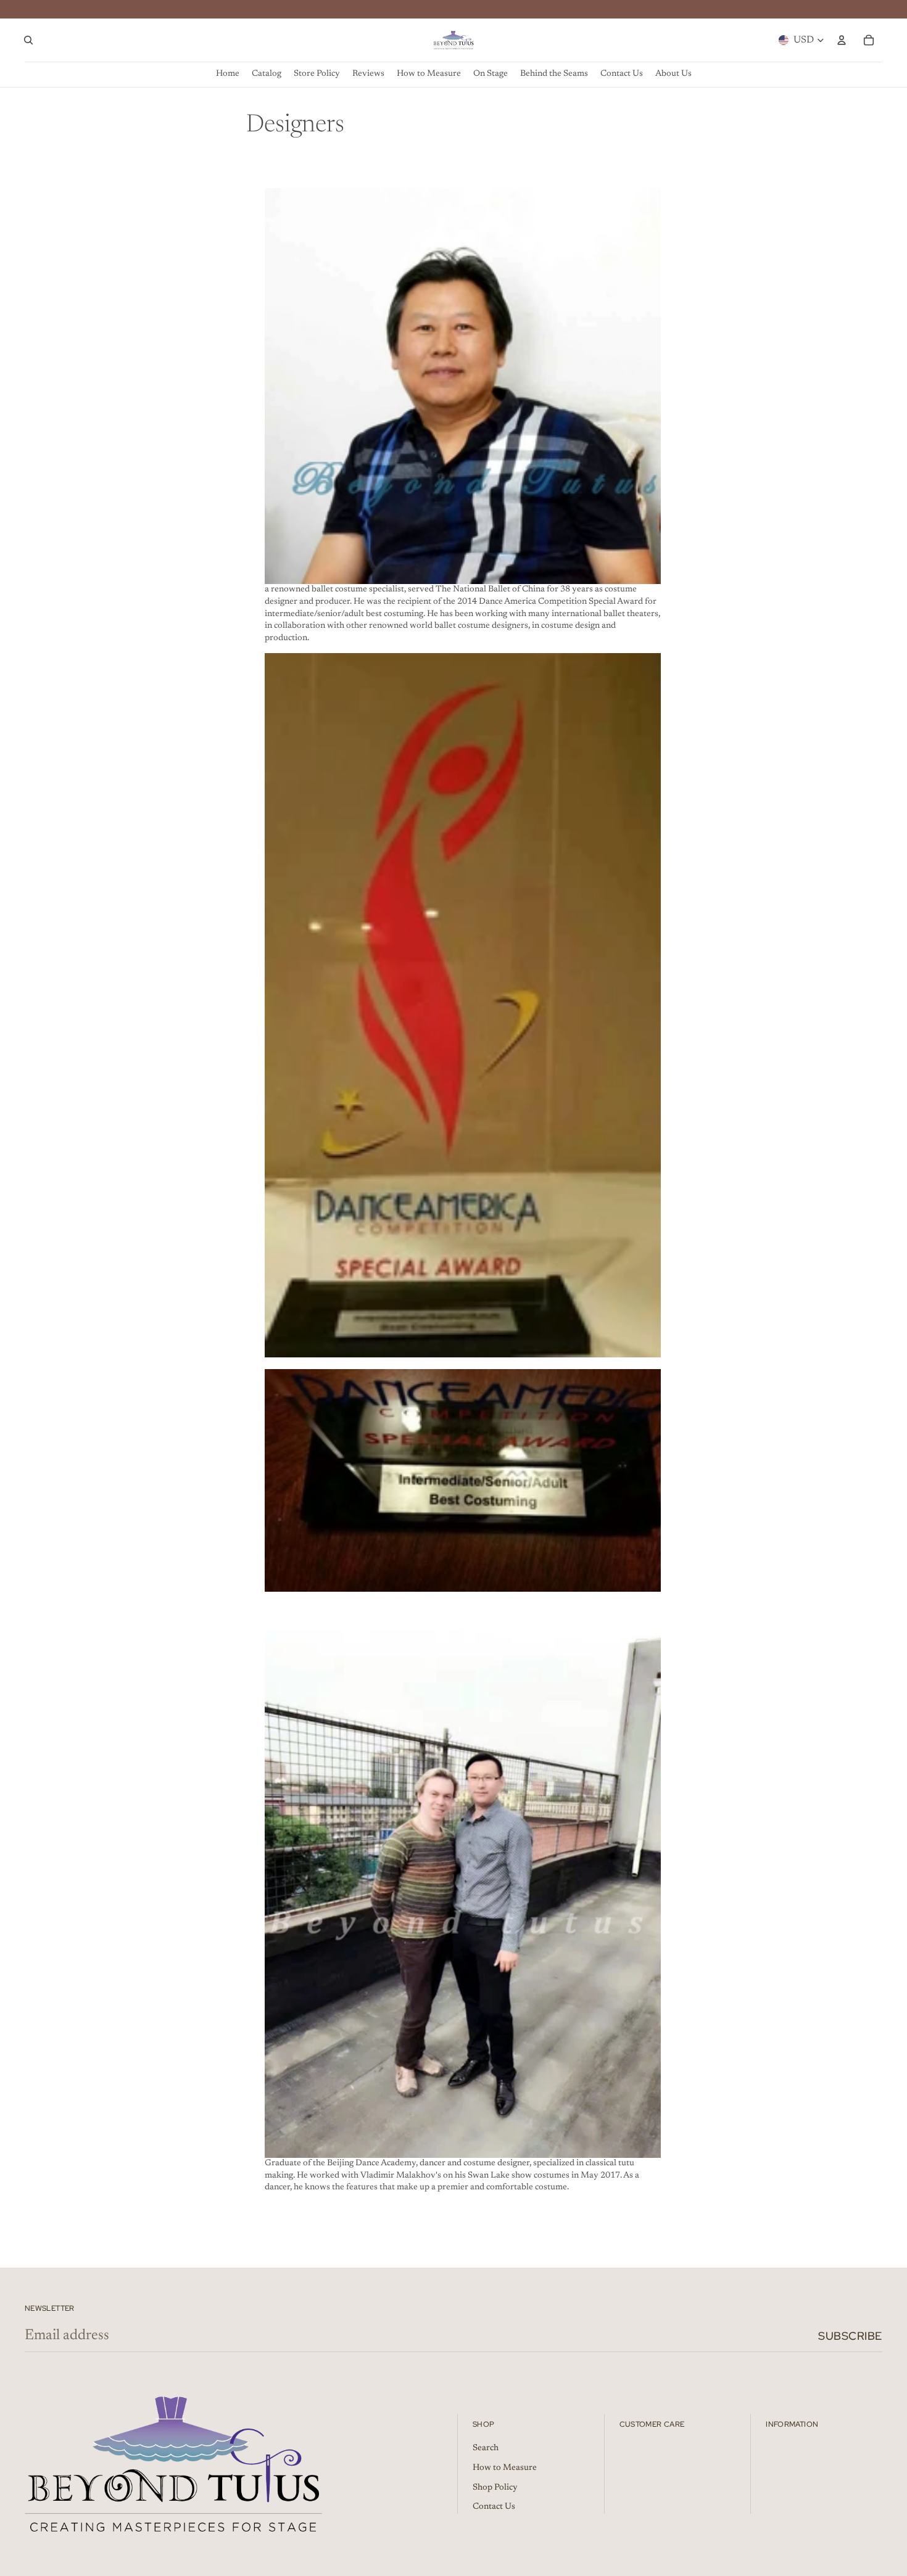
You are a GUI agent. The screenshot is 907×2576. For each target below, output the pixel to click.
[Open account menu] (842, 40)
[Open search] (28, 40)
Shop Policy (495, 2488)
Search (486, 2448)
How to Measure (505, 2468)
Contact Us (494, 2507)
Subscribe (850, 2336)
